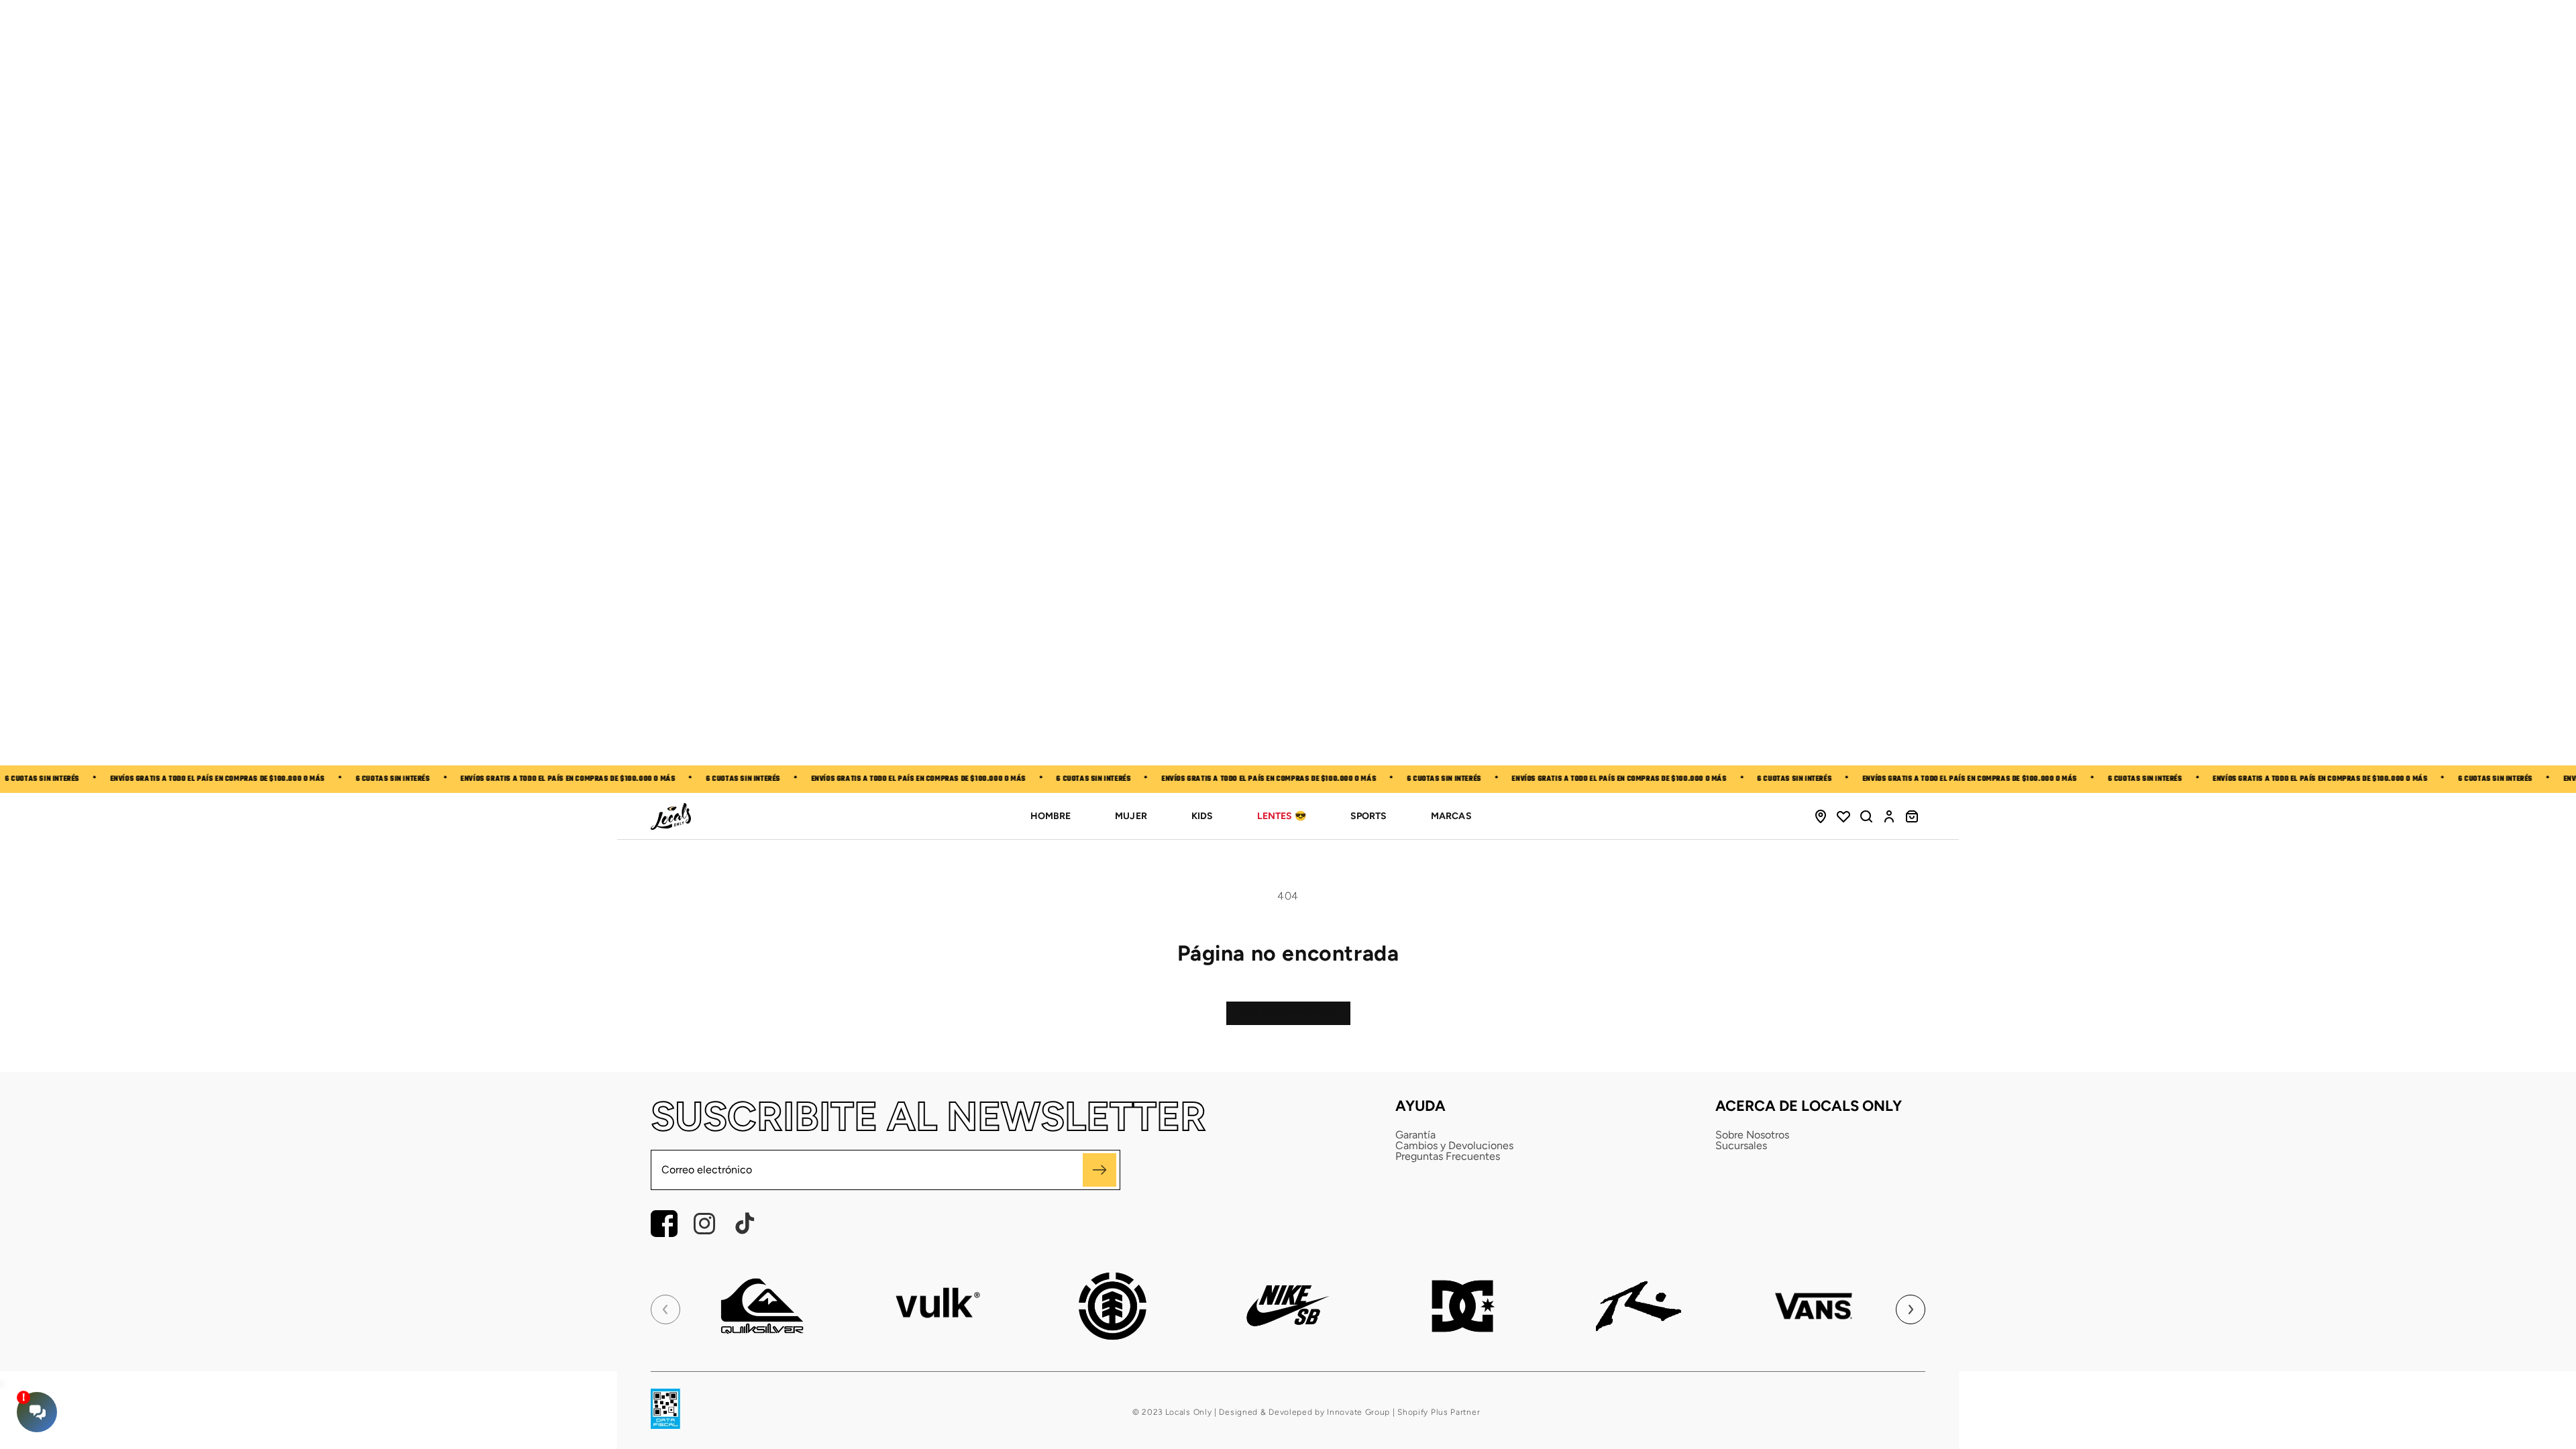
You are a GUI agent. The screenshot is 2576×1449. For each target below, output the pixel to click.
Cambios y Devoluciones (1454, 1146)
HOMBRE (1051, 816)
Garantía (1415, 1135)
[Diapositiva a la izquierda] (665, 1309)
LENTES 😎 (1282, 816)
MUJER (1131, 816)
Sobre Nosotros (1752, 1135)
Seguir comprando (1288, 1013)
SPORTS (1368, 816)
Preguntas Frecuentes (1448, 1157)
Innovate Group (1358, 1412)
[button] (1866, 816)
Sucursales (1741, 1146)
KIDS (1202, 816)
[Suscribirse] (1099, 1170)
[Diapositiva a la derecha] (1911, 1309)
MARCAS (1451, 816)
